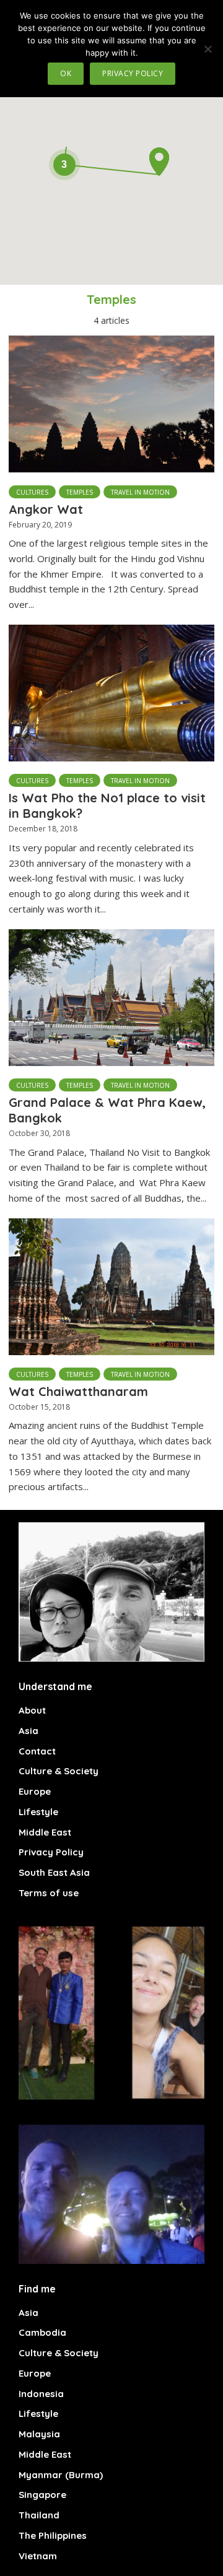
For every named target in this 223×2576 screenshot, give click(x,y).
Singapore (42, 2495)
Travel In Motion (140, 492)
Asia (28, 1731)
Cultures (32, 492)
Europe (35, 1791)
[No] (208, 49)
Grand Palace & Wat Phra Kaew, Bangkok (107, 1110)
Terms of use (49, 1893)
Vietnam (38, 2556)
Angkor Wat (46, 509)
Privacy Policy (51, 1852)
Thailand (39, 2515)
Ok (66, 73)
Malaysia (39, 2434)
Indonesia (41, 2394)
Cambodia (42, 2332)
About (32, 1710)
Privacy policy (133, 73)
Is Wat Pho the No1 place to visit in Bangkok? (107, 805)
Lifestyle (38, 1812)
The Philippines (53, 2535)
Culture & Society (59, 1771)
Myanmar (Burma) (61, 2475)
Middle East (45, 1832)
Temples (80, 492)
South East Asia (54, 1872)
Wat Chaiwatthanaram (78, 1391)
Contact (37, 1751)
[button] (159, 162)
